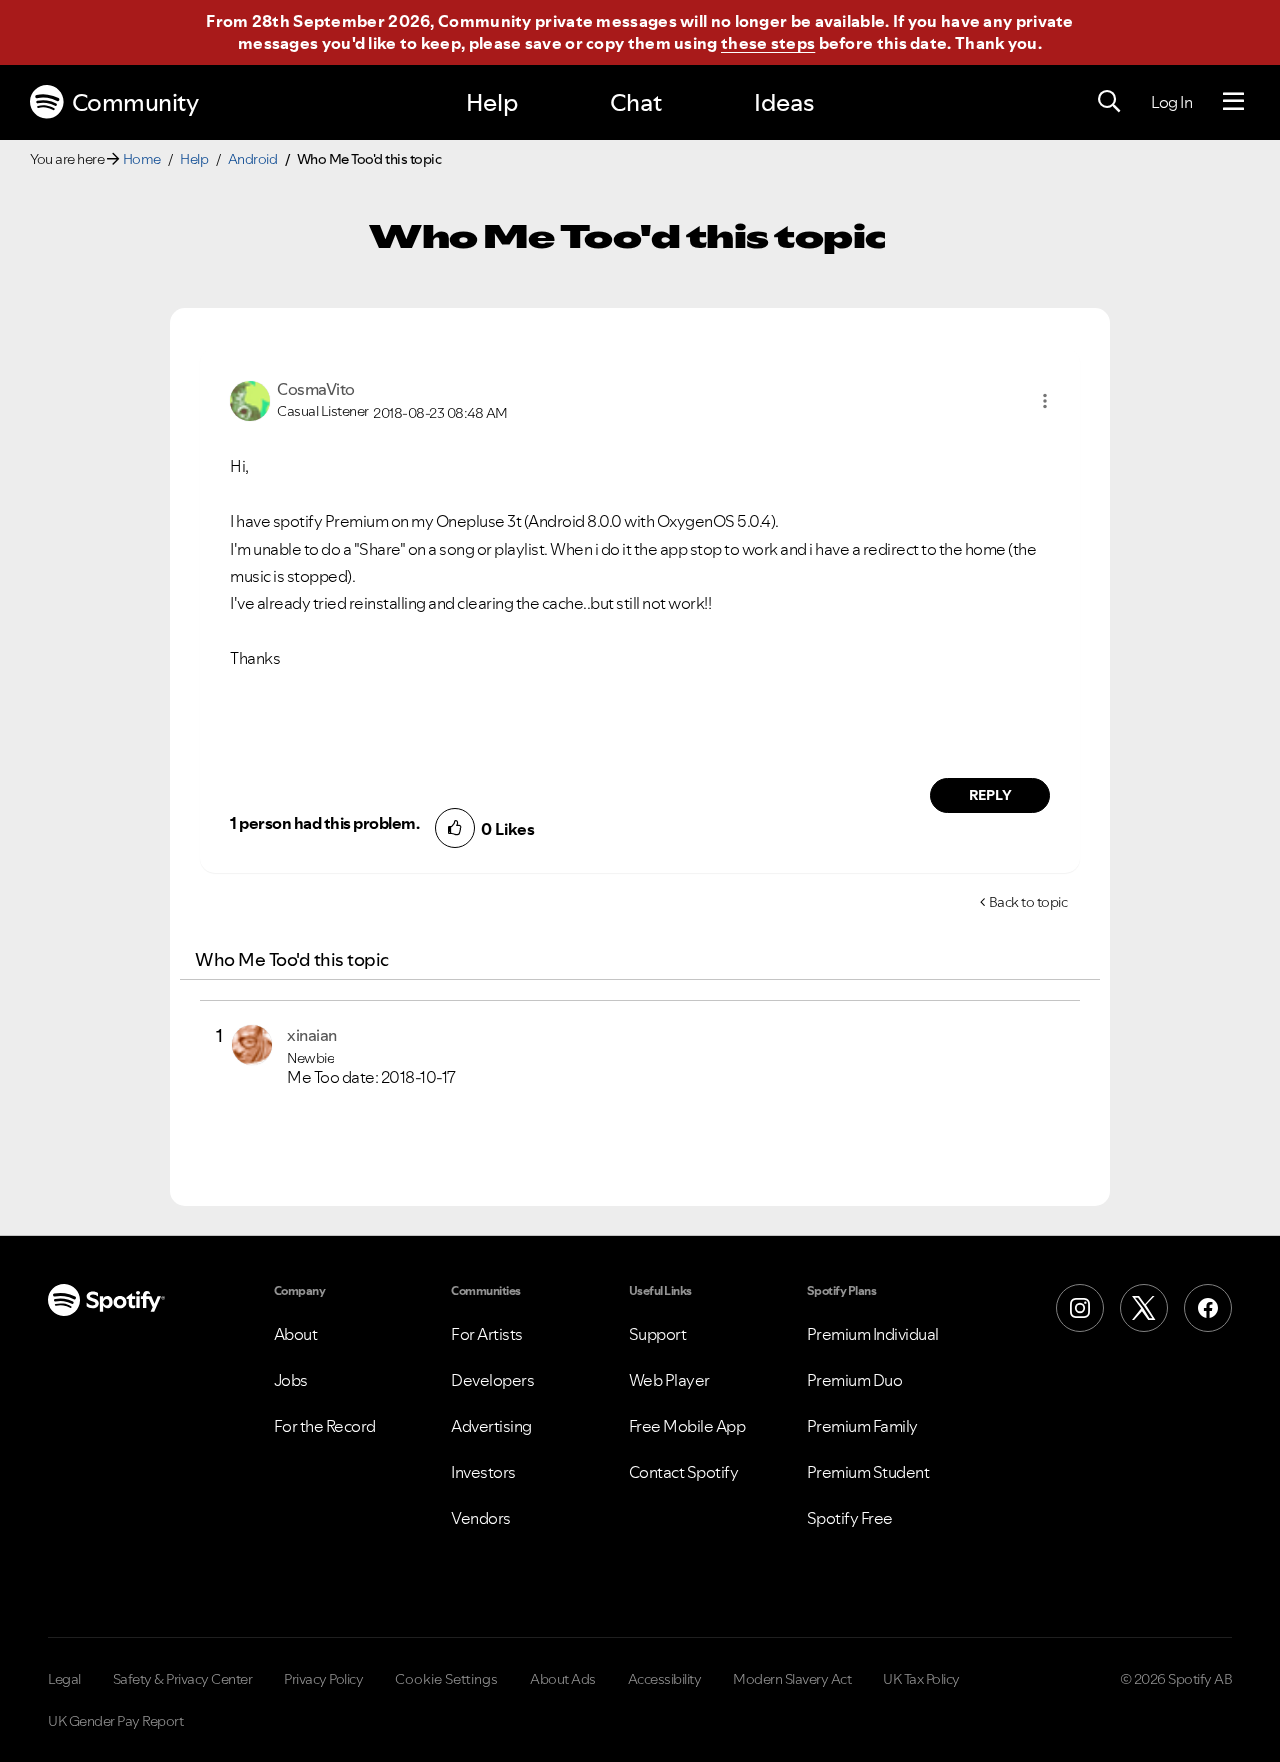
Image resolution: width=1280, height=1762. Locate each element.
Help (492, 102)
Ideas (784, 102)
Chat (636, 102)
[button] (1045, 401)
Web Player (669, 1380)
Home (142, 159)
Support (658, 1334)
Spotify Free (850, 1518)
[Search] (1109, 102)
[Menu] (1233, 102)
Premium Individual (873, 1334)
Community (135, 102)
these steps (768, 43)
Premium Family (862, 1426)
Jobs (291, 1380)
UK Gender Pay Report (115, 1721)
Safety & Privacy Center (183, 1679)
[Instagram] (1080, 1308)
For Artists (487, 1334)
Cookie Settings (446, 1679)
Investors (483, 1472)
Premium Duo (855, 1380)
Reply (990, 795)
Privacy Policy (323, 1679)
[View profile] (250, 399)
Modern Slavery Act (792, 1679)
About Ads (563, 1679)
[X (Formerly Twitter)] (1144, 1308)
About (296, 1334)
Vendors (481, 1518)
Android (253, 159)
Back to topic (1028, 902)
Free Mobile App (687, 1426)
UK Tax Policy (921, 1679)
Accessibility (665, 1679)
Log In (1171, 102)
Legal (64, 1679)
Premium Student (868, 1472)
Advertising (491, 1426)
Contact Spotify (684, 1472)
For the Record (325, 1426)
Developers (492, 1380)
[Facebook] (1208, 1308)
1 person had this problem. (324, 823)
